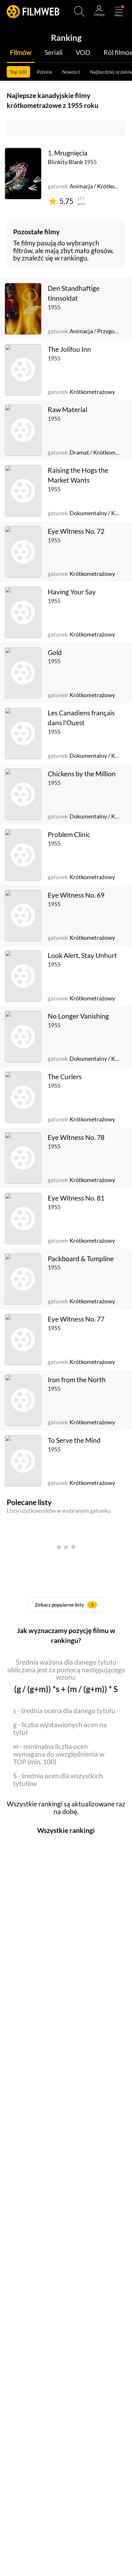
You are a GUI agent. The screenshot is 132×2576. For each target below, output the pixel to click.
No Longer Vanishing (78, 1016)
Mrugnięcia (71, 153)
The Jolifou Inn (69, 349)
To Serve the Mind (74, 1440)
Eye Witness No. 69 (76, 895)
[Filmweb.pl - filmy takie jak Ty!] (33, 11)
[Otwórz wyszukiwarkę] (79, 11)
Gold (55, 652)
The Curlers (65, 1077)
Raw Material (67, 410)
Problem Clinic (69, 834)
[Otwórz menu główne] (119, 11)
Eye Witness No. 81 (76, 1198)
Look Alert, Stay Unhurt (82, 955)
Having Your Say (72, 592)
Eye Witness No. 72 (76, 531)
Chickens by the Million (82, 774)
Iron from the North (77, 1380)
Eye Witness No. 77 (76, 1319)
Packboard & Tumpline (81, 1259)
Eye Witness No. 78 (76, 1137)
